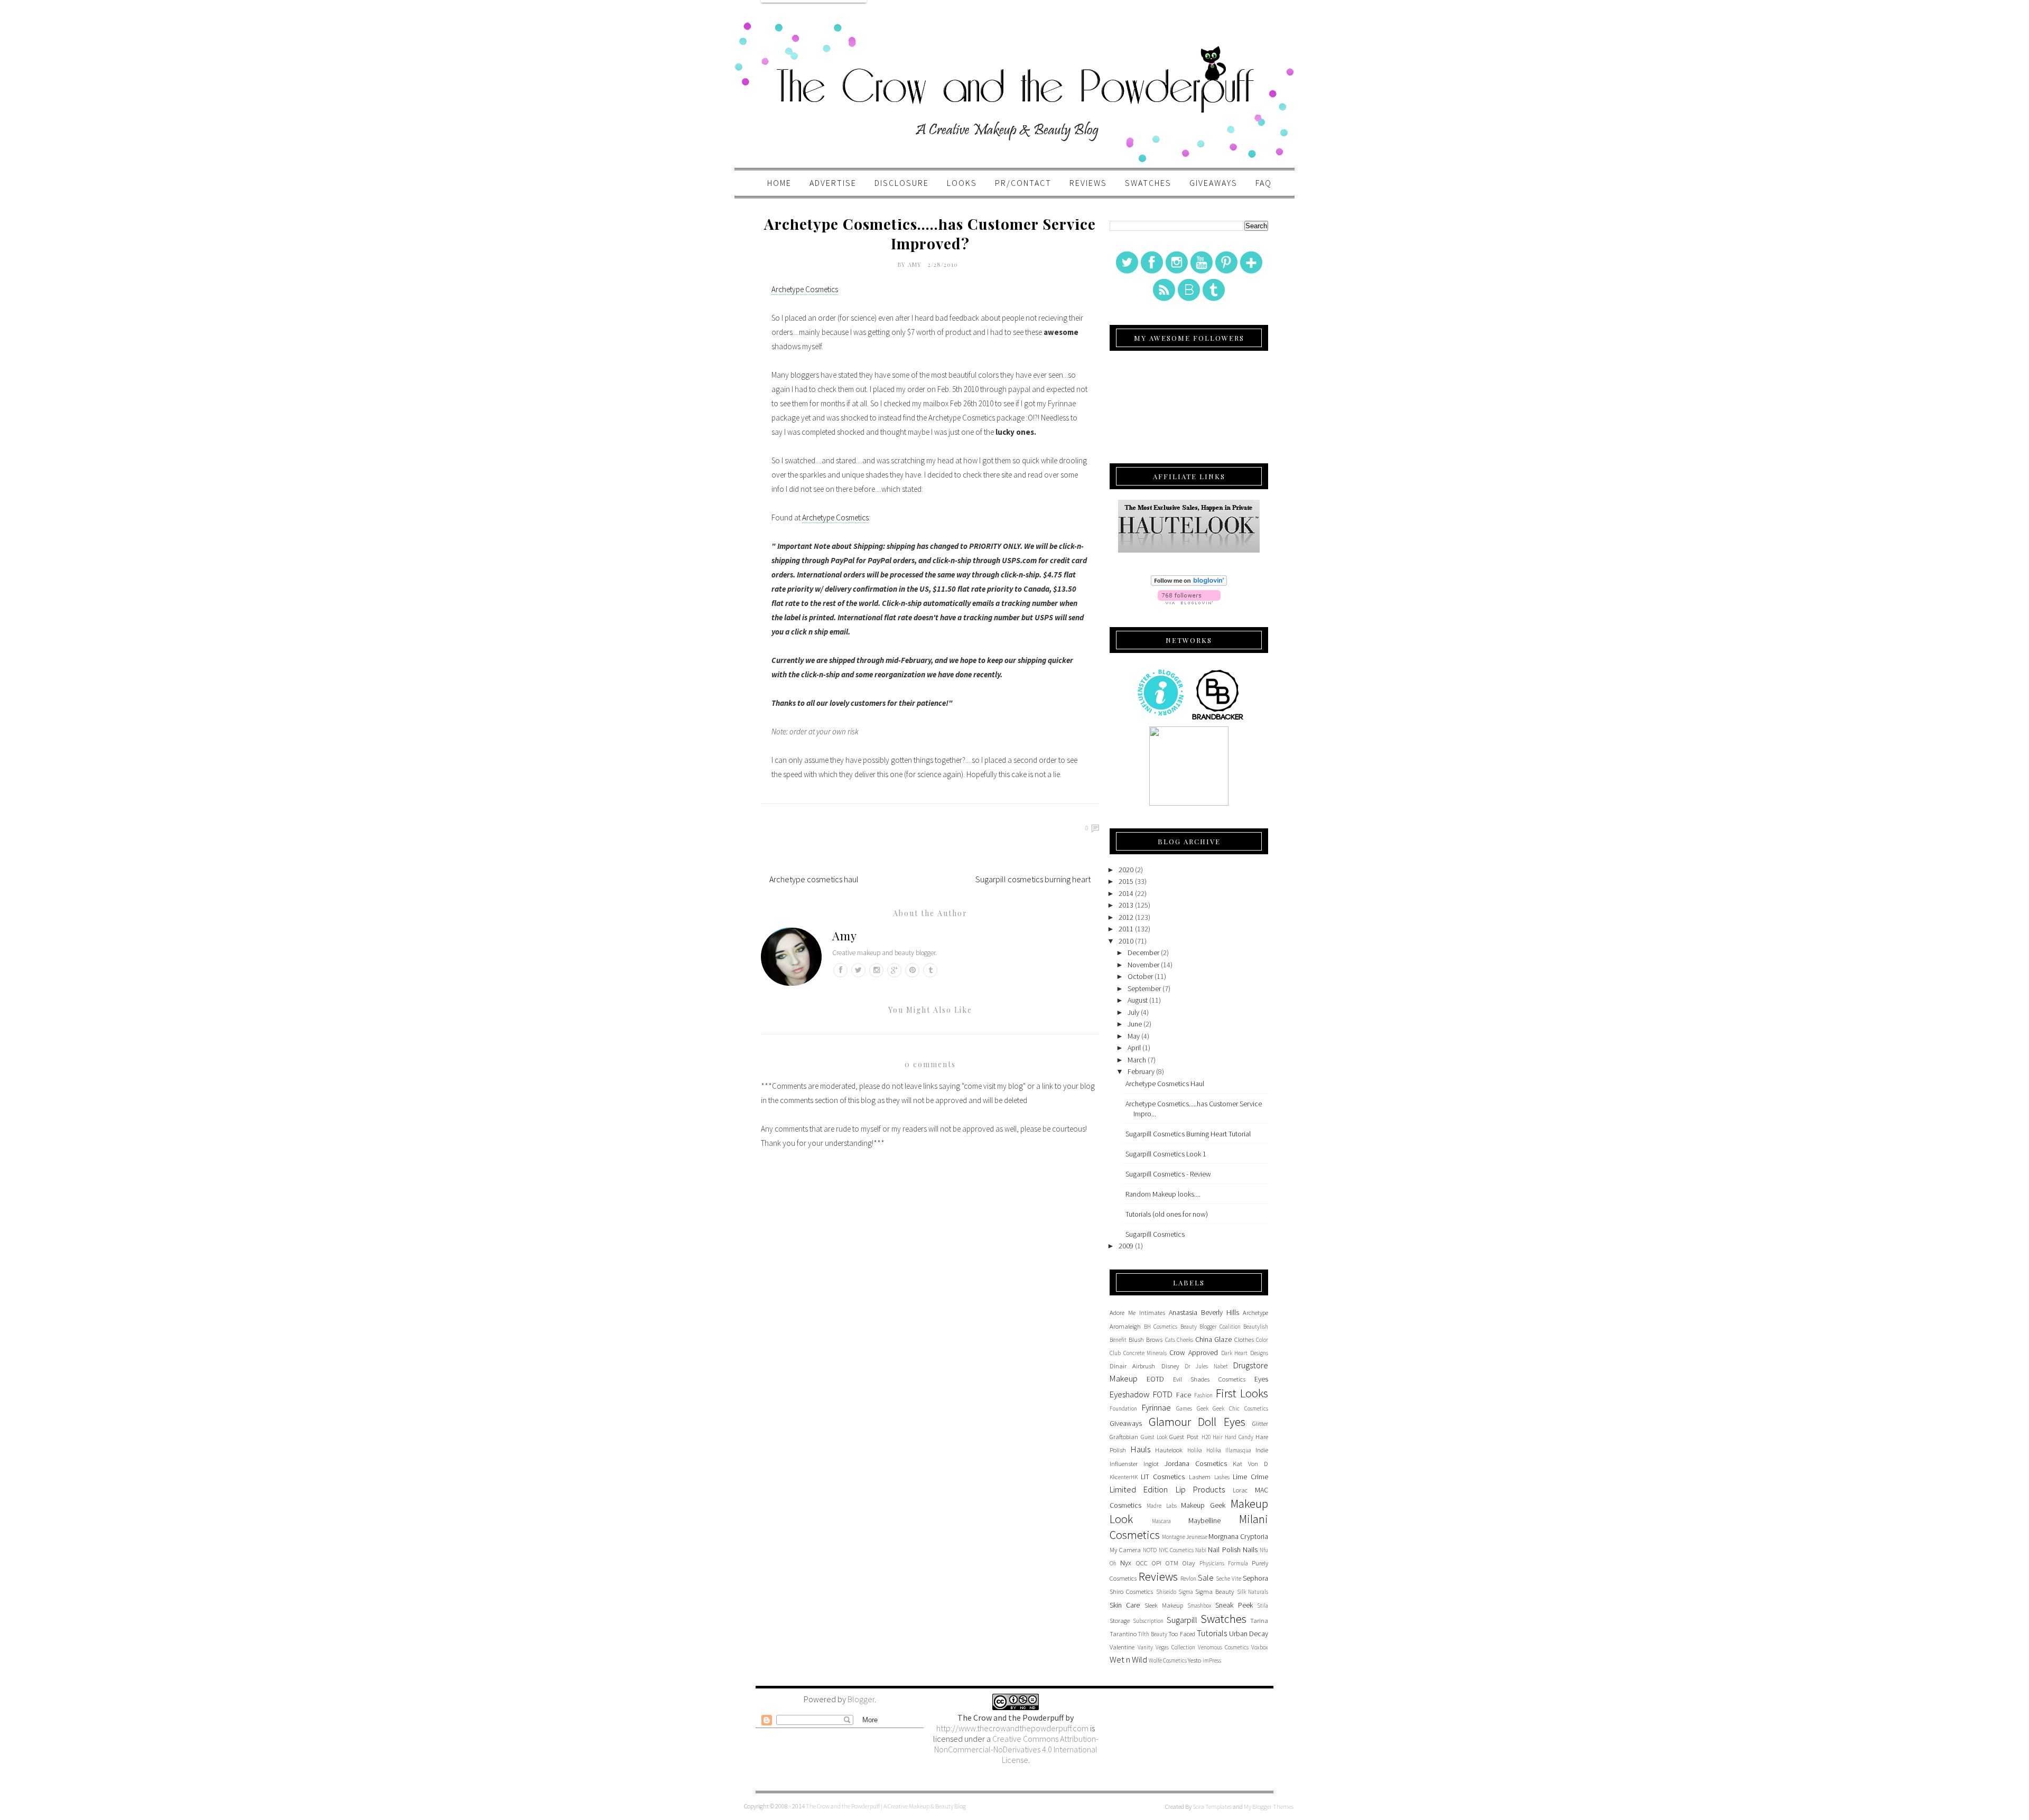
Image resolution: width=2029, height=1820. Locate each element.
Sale (1206, 1578)
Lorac (1240, 1490)
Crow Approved (1194, 1352)
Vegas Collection (1175, 1647)
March (1137, 1060)
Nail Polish (1224, 1550)
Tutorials (1212, 1633)
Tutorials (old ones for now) (1167, 1214)
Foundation (1123, 1408)
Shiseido (1166, 1592)
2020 (1126, 870)
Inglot (1151, 1464)
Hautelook (1169, 1450)
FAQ (1264, 183)
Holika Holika (1204, 1450)
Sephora (1255, 1578)
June (1135, 1024)
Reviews (1088, 183)
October (1140, 976)
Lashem (1200, 1477)
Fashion (1203, 1395)
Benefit (1118, 1340)
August (1138, 1000)
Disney (1170, 1366)
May (1134, 1036)
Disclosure (902, 183)
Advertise (833, 183)
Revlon (1188, 1579)
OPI (1157, 1563)
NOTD (1150, 1550)
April (1134, 1048)
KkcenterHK (1124, 1477)
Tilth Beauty (1152, 1634)
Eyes (1261, 1379)
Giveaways (1213, 183)
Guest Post (1184, 1437)
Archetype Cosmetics (805, 289)
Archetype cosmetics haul (814, 879)
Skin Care (1125, 1605)
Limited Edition (1139, 1489)
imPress (1212, 1660)
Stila (1263, 1606)
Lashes (1222, 1477)
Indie (1262, 1450)
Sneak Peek (1234, 1605)
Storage (1120, 1621)
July (1133, 1012)
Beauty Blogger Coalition (1211, 1327)
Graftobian (1124, 1437)
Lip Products (1200, 1489)
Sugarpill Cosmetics (1155, 1234)
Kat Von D (1250, 1464)
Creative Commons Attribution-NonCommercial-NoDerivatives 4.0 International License (1016, 1749)
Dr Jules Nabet (1206, 1366)
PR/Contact (1023, 183)
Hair (1218, 1437)
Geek (1203, 1408)
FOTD (1163, 1394)
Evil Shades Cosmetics (1209, 1379)
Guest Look (1154, 1437)
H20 (1206, 1437)
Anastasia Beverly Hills (1204, 1312)
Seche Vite (1228, 1579)
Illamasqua (1238, 1450)
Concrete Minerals (1145, 1353)
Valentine (1122, 1647)
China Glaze (1214, 1339)
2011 (1126, 929)
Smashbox (1199, 1606)
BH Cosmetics (1161, 1327)
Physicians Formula (1224, 1563)
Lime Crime (1250, 1477)
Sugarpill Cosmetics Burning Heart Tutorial (1188, 1134)
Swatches (1148, 183)
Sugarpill (1182, 1620)
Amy (916, 264)
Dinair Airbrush (1132, 1366)
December (1143, 953)
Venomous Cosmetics (1223, 1647)
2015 (1126, 881)
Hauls (1141, 1449)
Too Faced (1181, 1634)
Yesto (1194, 1660)
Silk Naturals (1253, 1592)
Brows (1154, 1340)
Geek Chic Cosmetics (1240, 1408)
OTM (1172, 1563)
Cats (1170, 1340)
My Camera (1125, 1550)
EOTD (1155, 1379)
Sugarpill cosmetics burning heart (1033, 879)
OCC (1142, 1563)
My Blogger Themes (1269, 1807)
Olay (1189, 1563)
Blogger (861, 1699)
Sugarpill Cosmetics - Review (1168, 1174)
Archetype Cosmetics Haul (1165, 1084)
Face (1184, 1395)
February (1141, 1071)
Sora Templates (1212, 1807)
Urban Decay (1249, 1634)
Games (1184, 1408)
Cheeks (1185, 1340)
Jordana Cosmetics (1196, 1463)
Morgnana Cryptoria (1238, 1536)
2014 (1126, 893)
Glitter (1260, 1424)
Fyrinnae (1156, 1407)
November (1143, 965)
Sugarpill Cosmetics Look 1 (1166, 1154)
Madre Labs (1162, 1506)
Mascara (1161, 1521)
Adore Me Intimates (1137, 1313)
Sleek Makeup (1164, 1605)
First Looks (1242, 1393)
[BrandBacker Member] (1218, 719)
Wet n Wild (1128, 1659)
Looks (962, 183)
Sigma (1186, 1592)
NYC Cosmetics (1176, 1550)
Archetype (1255, 1313)
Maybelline (1204, 1520)
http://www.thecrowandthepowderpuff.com (1012, 1728)
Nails (1250, 1550)
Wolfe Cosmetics (1168, 1660)
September (1144, 988)
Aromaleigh (1125, 1326)
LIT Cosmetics (1163, 1477)
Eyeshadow (1130, 1394)
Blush (1136, 1340)
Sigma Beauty (1214, 1592)
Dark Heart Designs (1245, 1353)
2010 (1126, 941)
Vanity (1145, 1647)
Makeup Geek (1203, 1505)
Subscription (1148, 1621)
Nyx (1126, 1563)
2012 (1126, 917)
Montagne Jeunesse (1185, 1537)
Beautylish (1256, 1327)
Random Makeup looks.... (1163, 1194)
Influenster (1124, 1464)
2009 (1126, 1246)
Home (779, 183)
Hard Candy (1239, 1437)
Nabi (1201, 1550)
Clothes (1244, 1340)
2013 (1126, 905)
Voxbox (1260, 1647)
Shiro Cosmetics (1131, 1592)
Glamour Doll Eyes (1197, 1422)
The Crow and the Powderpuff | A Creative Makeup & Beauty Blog (886, 1806)
